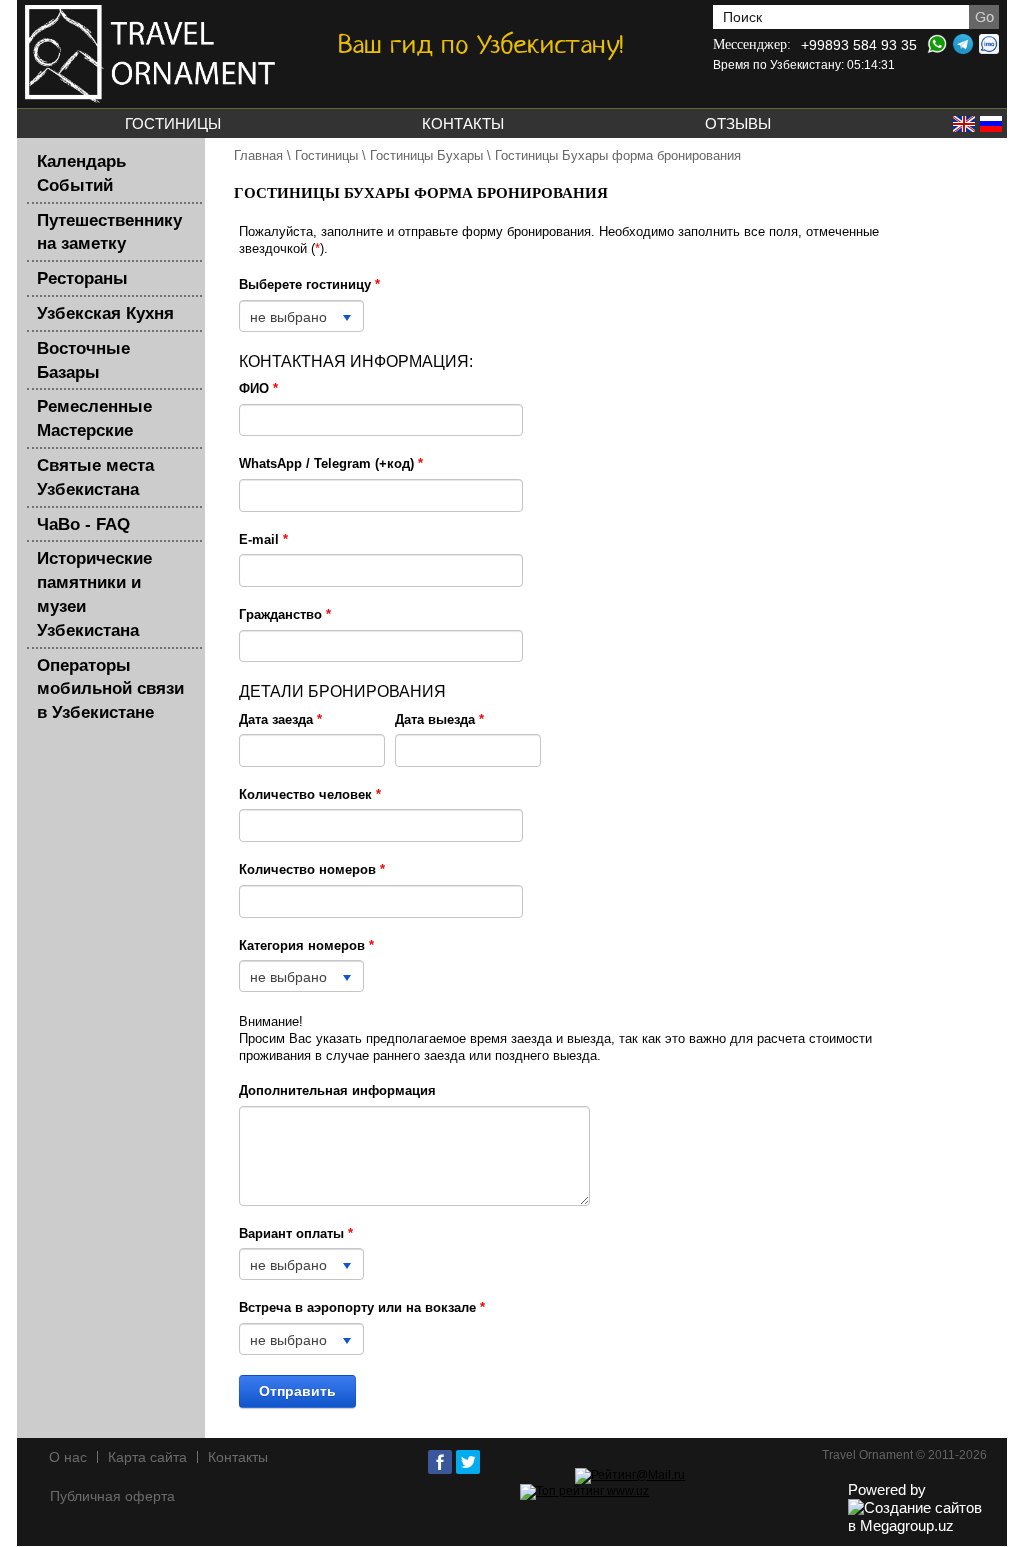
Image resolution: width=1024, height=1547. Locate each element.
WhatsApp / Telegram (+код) (331, 463)
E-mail (263, 539)
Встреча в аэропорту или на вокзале (362, 1307)
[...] (312, 750)
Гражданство (285, 614)
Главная (258, 155)
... (312, 750)
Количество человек (310, 794)
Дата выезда (439, 719)
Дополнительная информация (337, 1090)
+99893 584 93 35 (859, 45)
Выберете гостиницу (309, 284)
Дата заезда (280, 719)
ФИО (258, 388)
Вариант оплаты (296, 1233)
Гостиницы (326, 155)
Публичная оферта (112, 1496)
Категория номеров (306, 945)
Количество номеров (312, 869)
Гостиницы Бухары (426, 155)
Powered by (887, 1489)
